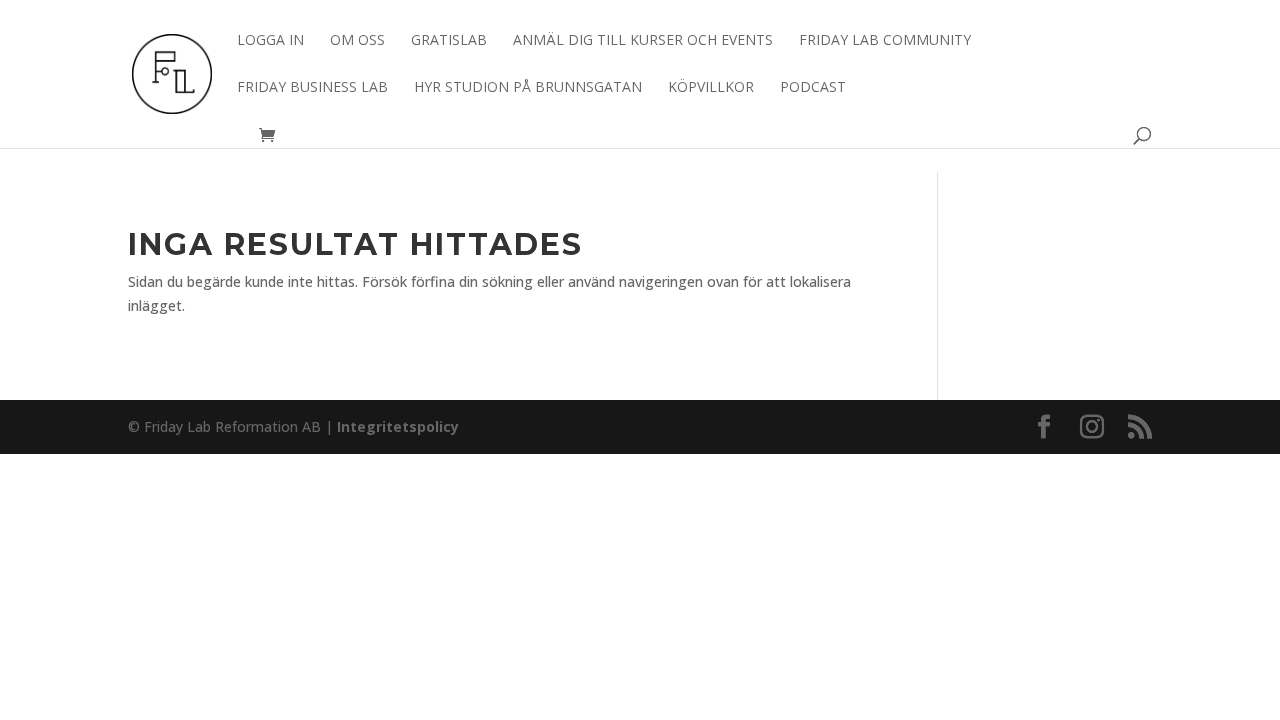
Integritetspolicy (398, 426)
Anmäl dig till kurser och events (643, 41)
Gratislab (449, 41)
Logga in (270, 41)
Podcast (813, 88)
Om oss (357, 41)
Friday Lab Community (885, 41)
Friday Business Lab (312, 88)
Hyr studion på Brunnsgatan (528, 88)
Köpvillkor (711, 88)
